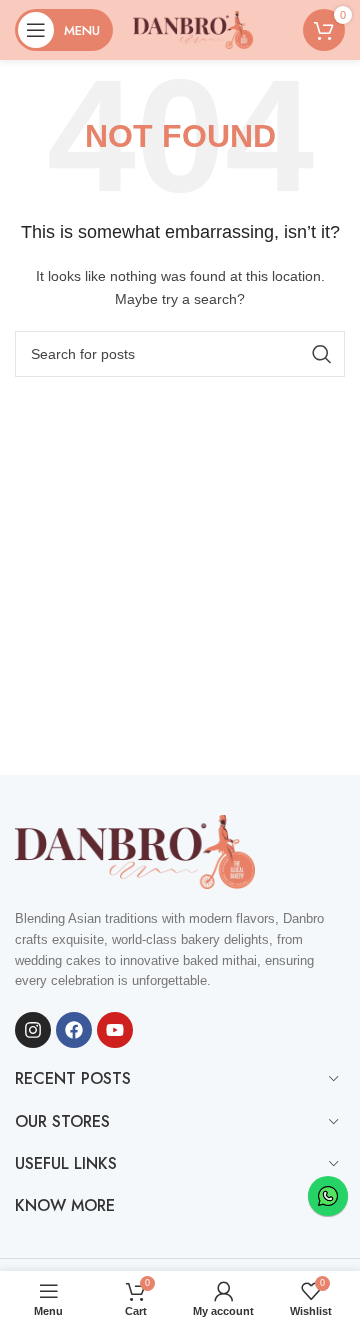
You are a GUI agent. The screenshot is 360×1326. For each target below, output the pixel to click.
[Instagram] (33, 1030)
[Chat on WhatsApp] (328, 1196)
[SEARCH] (322, 354)
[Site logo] (193, 28)
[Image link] (135, 850)
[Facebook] (74, 1030)
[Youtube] (115, 1030)
